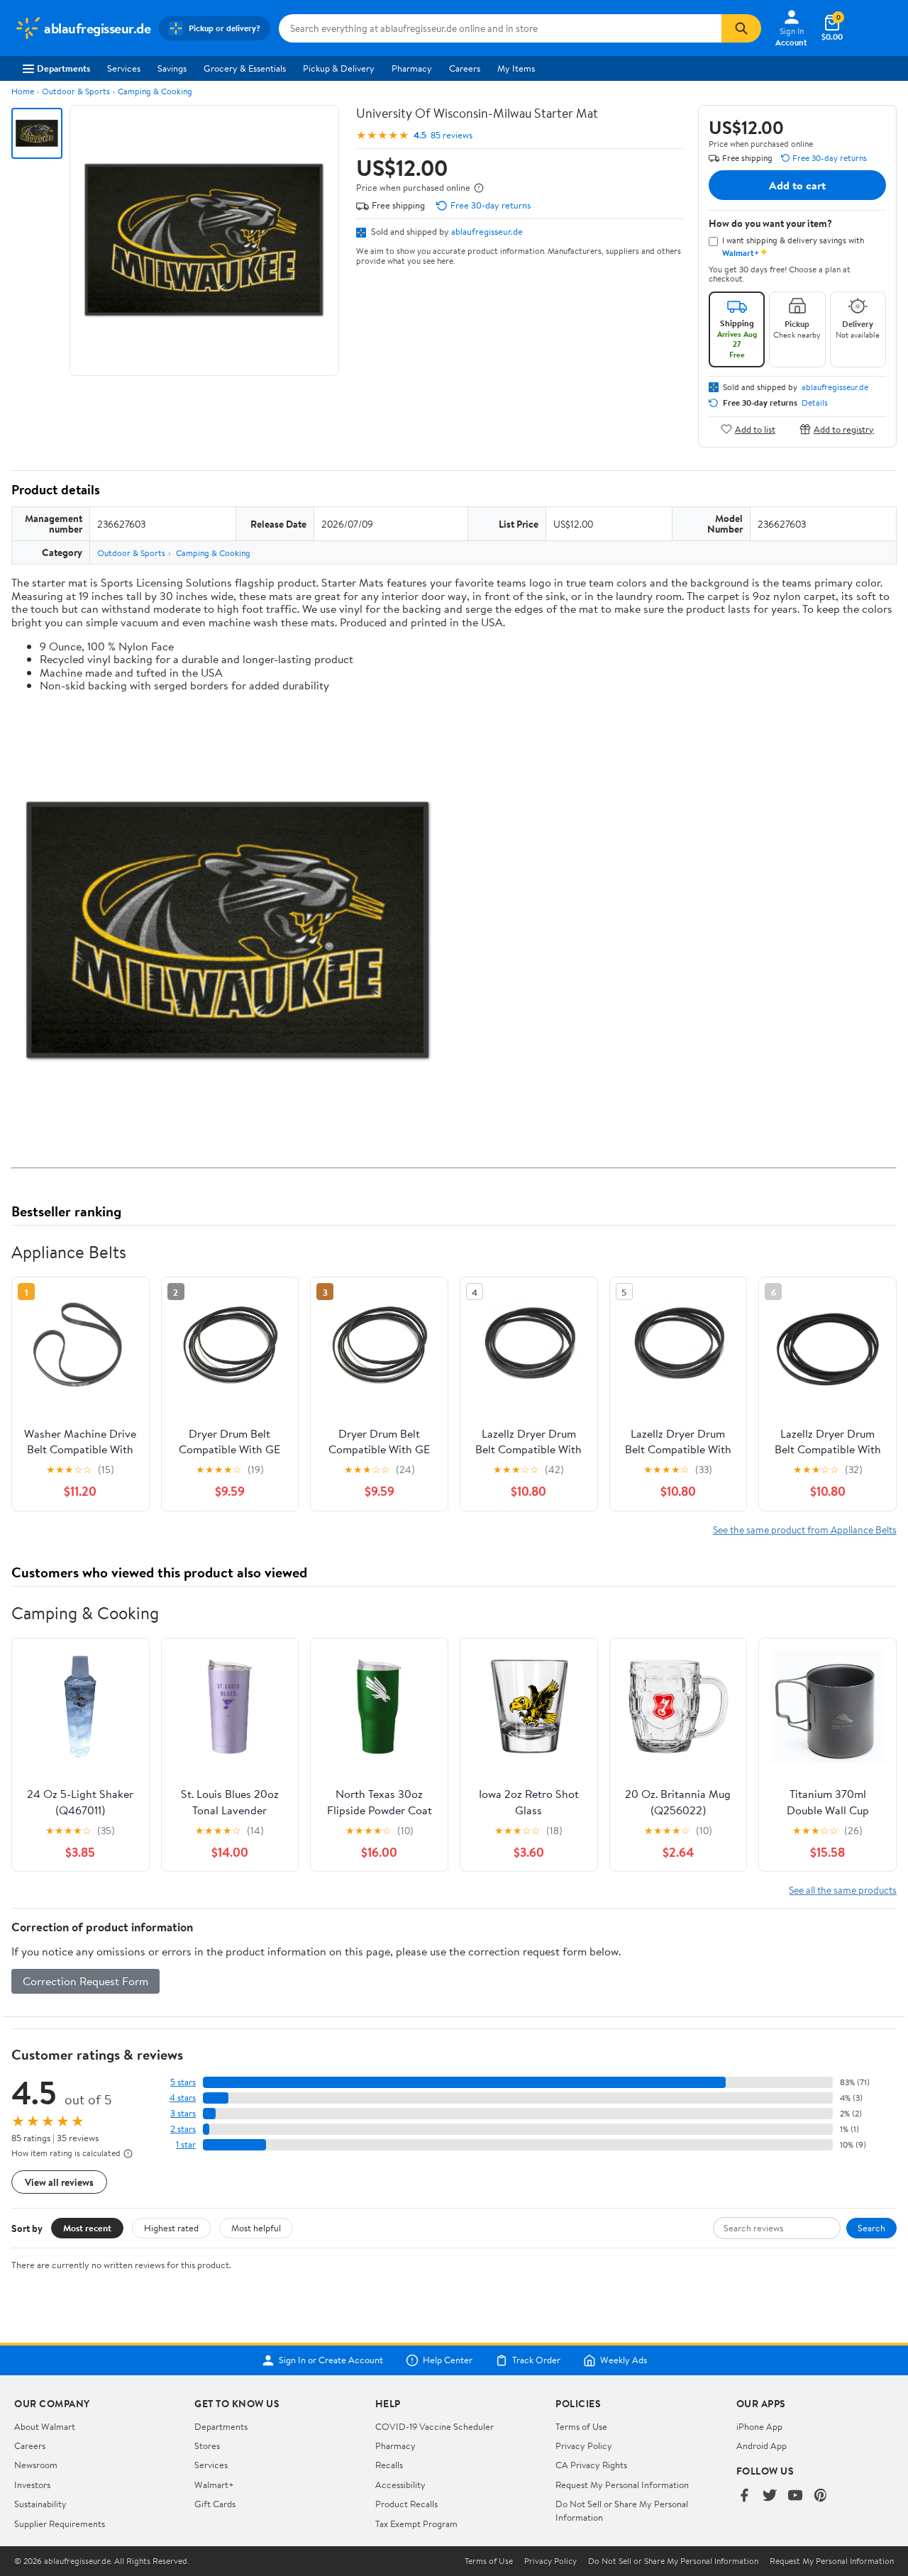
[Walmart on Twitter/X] (770, 2496)
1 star (186, 2144)
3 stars (183, 2113)
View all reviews (59, 2182)
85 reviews (452, 135)
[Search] (741, 28)
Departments (63, 68)
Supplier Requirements (60, 2524)
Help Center (448, 2360)
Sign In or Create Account (331, 2360)
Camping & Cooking (155, 91)
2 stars (183, 2129)
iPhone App (759, 2426)
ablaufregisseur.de (487, 231)
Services (124, 68)
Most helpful (256, 2228)
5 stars (183, 2082)
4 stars (183, 2098)
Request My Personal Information (622, 2485)
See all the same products (843, 1890)
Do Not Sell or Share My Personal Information (673, 2561)
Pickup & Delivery (339, 68)
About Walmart (45, 2426)
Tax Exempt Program (416, 2524)
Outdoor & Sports (76, 91)
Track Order (536, 2360)
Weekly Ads (624, 2360)
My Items (516, 68)
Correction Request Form (85, 1981)
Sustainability (40, 2504)
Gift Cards (215, 2504)
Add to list (755, 429)
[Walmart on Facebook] (744, 2496)
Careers (465, 68)
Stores (207, 2445)
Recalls (389, 2465)
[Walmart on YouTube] (795, 2496)
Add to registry (844, 429)
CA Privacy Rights (591, 2465)
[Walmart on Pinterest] (821, 2496)
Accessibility (400, 2485)
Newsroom (36, 2465)
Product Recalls (406, 2504)
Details (815, 403)
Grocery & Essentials (245, 68)
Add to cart (797, 185)
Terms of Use (581, 2426)
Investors (32, 2485)
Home (23, 91)
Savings (172, 68)
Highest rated (171, 2228)
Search (871, 2228)
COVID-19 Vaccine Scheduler (434, 2426)
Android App (762, 2445)
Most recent (87, 2228)
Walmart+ (214, 2485)
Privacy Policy (584, 2445)
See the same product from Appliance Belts (805, 1529)
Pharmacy (412, 68)
